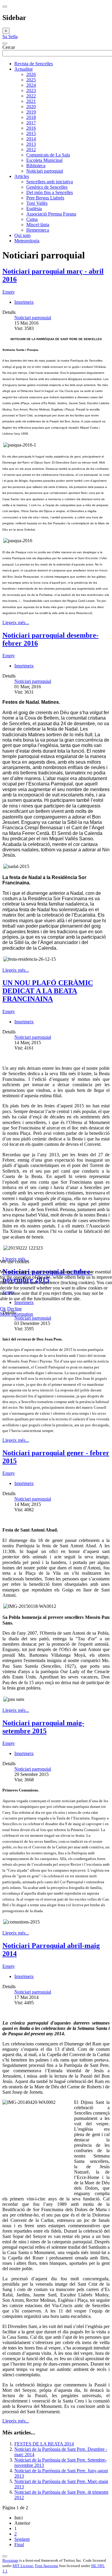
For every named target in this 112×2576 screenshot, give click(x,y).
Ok (3, 1309)
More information (17, 1314)
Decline (14, 1309)
